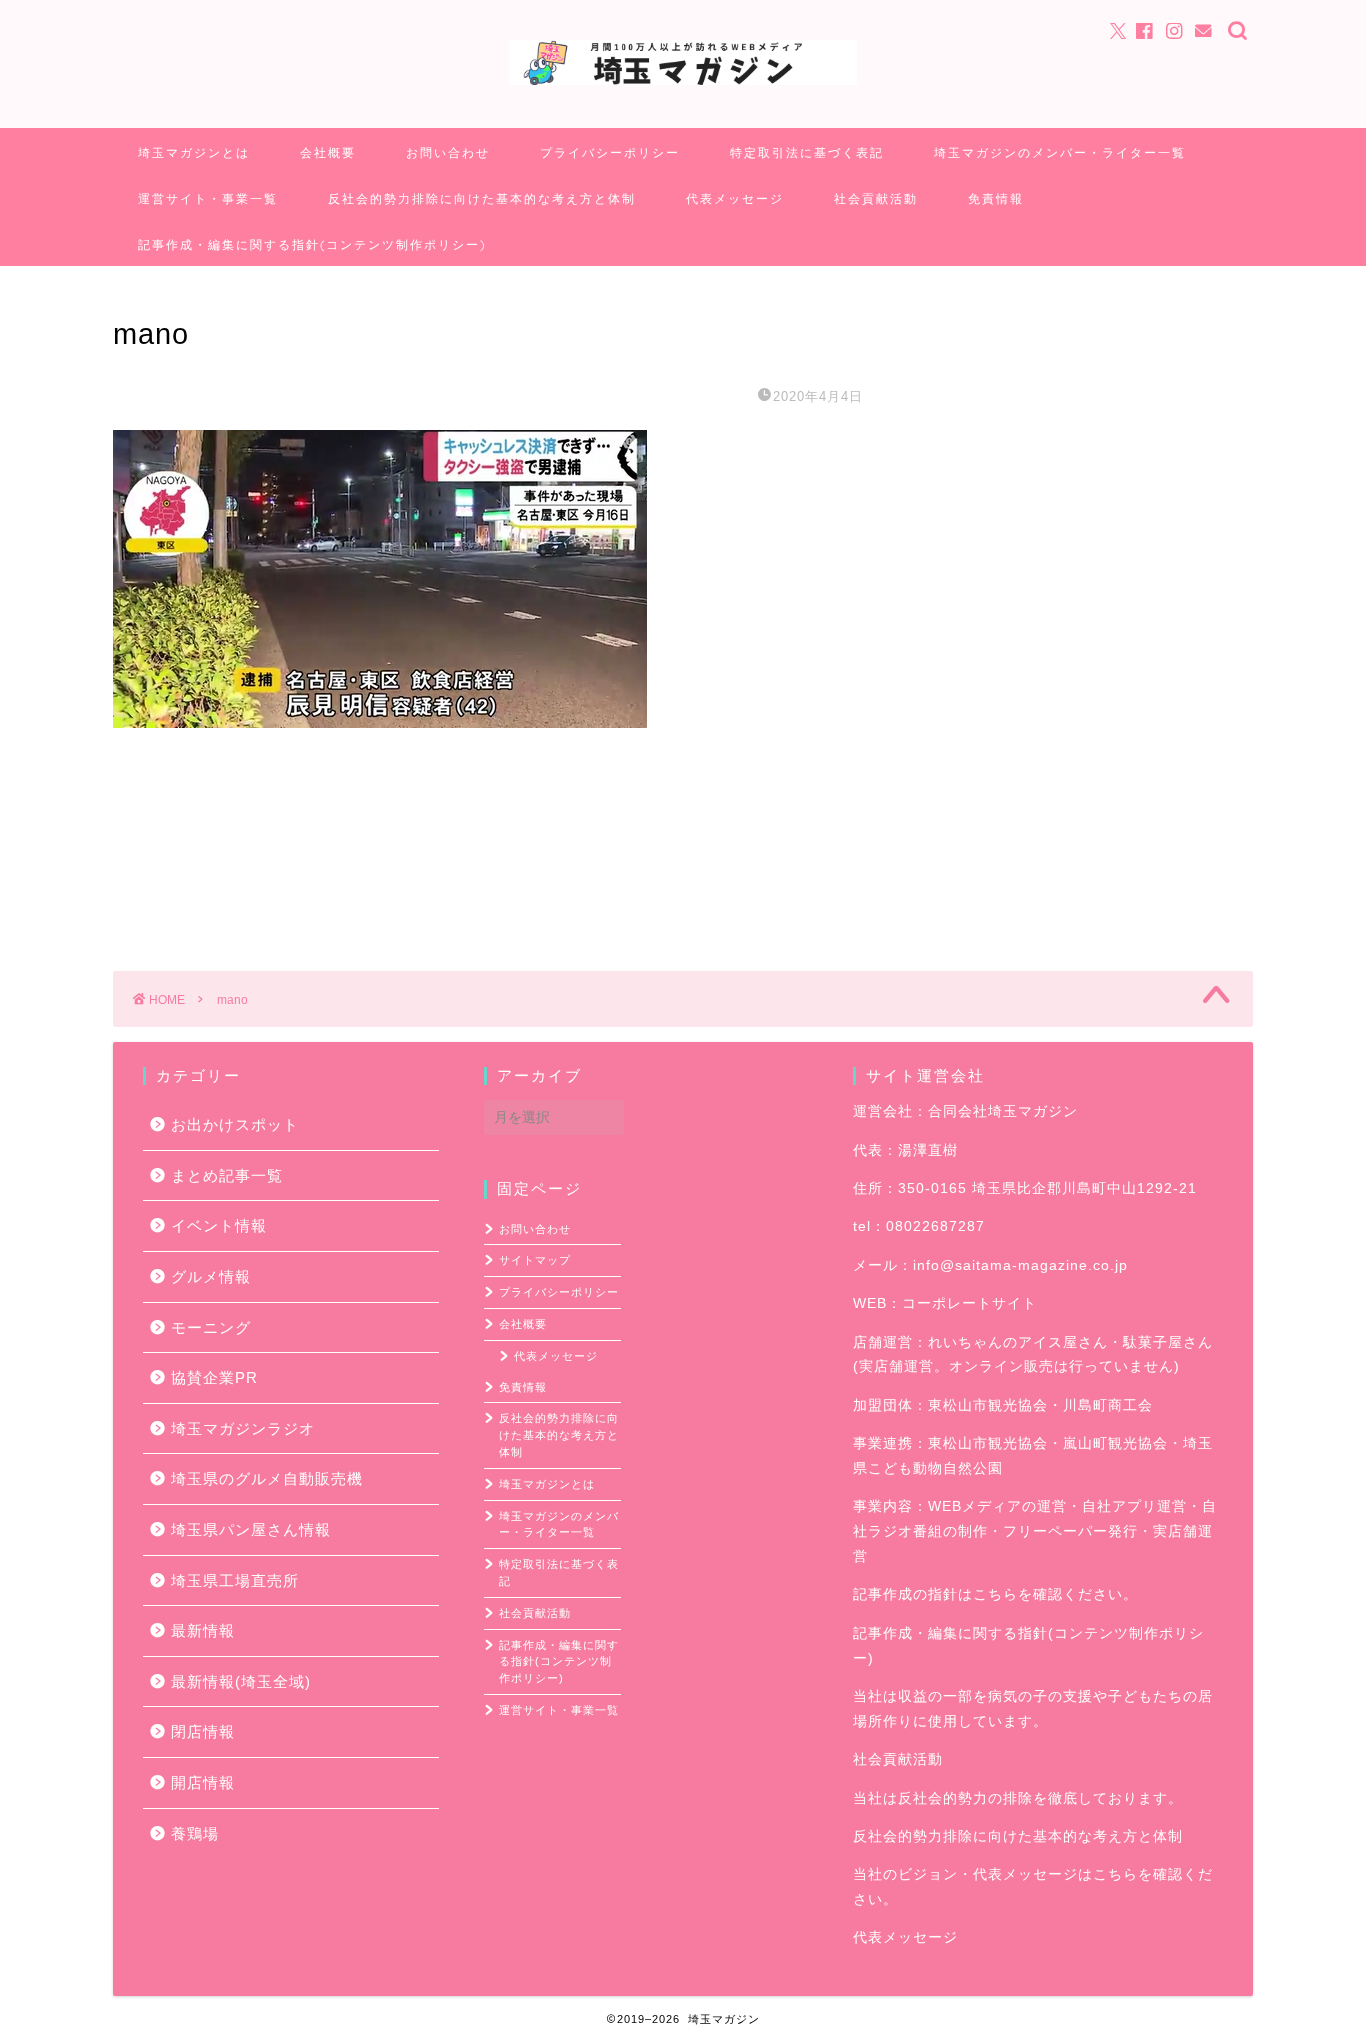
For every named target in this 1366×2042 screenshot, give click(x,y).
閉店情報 (203, 1731)
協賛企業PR (214, 1377)
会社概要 (328, 152)
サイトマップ (535, 1260)
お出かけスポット (235, 1124)
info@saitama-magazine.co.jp (1020, 1265)
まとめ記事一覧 (227, 1175)
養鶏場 (195, 1833)
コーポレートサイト (969, 1303)
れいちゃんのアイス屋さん (1018, 1342)
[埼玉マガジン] (683, 83)
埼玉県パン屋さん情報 (251, 1529)
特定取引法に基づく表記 (807, 152)
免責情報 (996, 198)
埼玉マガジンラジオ (243, 1428)
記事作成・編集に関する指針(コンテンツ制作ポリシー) (312, 244)
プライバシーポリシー (610, 152)
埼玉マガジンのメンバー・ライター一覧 (1060, 152)
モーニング (211, 1327)
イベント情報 (219, 1225)
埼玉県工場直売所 (235, 1580)
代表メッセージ (735, 198)
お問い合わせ (448, 152)
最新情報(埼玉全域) (241, 1681)
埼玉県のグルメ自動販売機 (267, 1478)
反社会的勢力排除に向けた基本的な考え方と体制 (482, 198)
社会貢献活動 (876, 198)
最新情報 (203, 1630)
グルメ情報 (211, 1276)
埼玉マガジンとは (194, 152)
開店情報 (203, 1782)
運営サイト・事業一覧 (208, 198)
